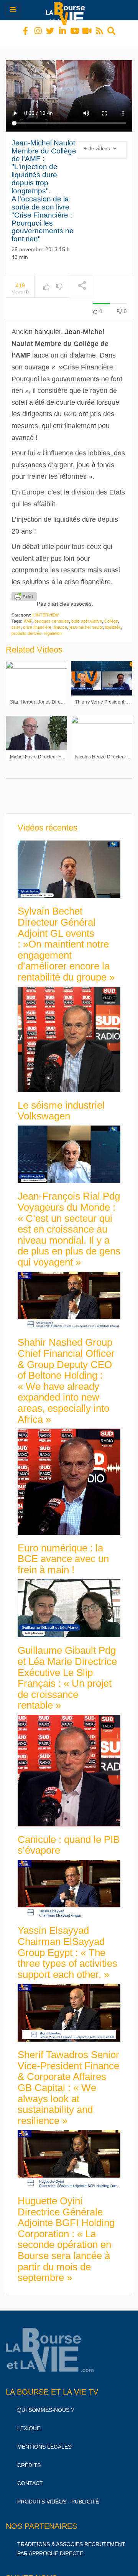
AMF (28, 614)
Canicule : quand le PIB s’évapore (69, 1838)
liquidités (113, 620)
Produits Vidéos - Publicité (58, 2495)
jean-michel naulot (86, 620)
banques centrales (52, 614)
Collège (111, 614)
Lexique (29, 2421)
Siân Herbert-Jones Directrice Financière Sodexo (61, 695)
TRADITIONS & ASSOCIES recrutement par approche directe (71, 2542)
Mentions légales (44, 2440)
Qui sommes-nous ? (46, 2403)
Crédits (29, 2458)
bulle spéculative (87, 614)
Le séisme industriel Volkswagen (61, 1104)
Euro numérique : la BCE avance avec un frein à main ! (63, 1552)
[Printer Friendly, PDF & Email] (24, 590)
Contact (30, 2476)
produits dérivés (26, 626)
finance (60, 620)
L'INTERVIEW (46, 608)
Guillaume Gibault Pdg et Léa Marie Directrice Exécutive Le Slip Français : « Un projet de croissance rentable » (67, 1671)
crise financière (37, 620)
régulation (53, 626)
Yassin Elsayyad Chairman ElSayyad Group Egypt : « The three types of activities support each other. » (67, 1945)
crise (16, 620)
